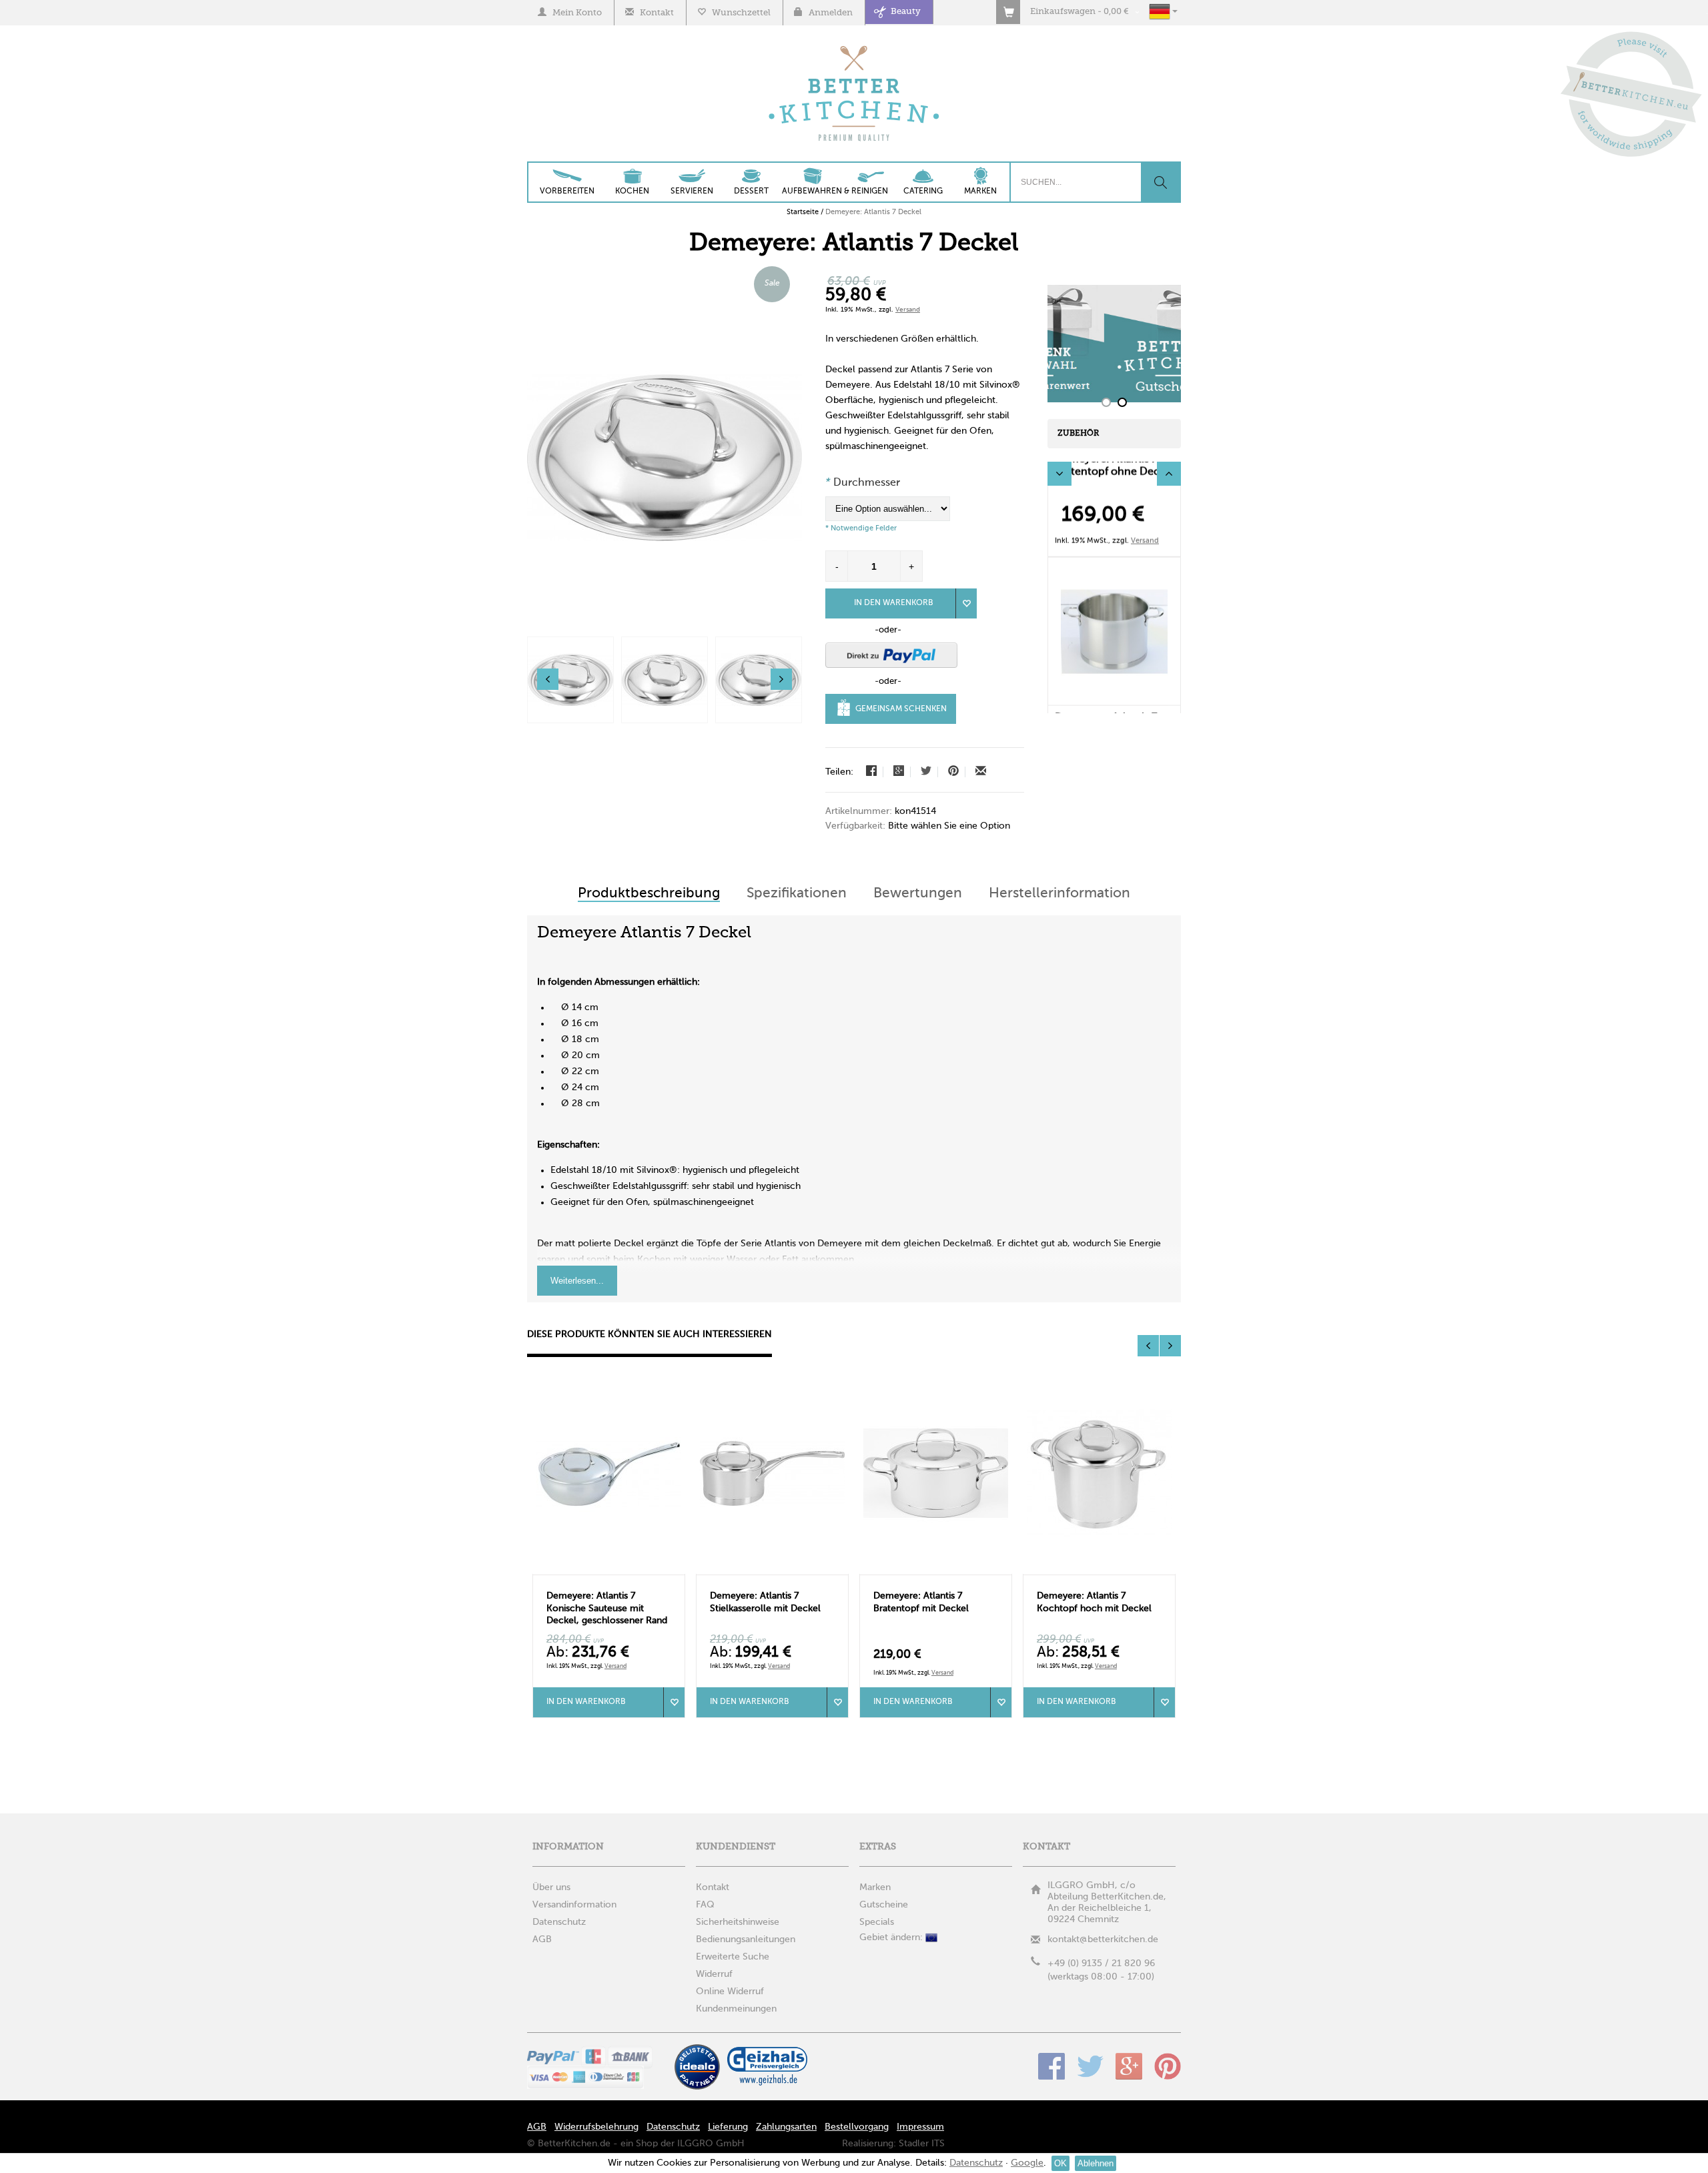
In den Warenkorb (894, 603)
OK (1060, 2163)
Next (1169, 474)
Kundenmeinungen (736, 2009)
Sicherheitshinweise (738, 1922)
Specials (877, 1922)
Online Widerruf (730, 1992)
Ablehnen (1096, 2163)
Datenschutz (673, 2127)
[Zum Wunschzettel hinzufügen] (674, 1702)
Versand (908, 310)
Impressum (920, 2127)
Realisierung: (869, 2144)
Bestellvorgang (857, 2127)
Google (1129, 2066)
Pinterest (1168, 2066)
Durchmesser (863, 483)
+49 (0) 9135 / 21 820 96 (1101, 1964)
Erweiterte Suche (733, 1957)
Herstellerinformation (1059, 894)
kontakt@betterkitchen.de (1103, 1939)
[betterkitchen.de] (854, 47)
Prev (1059, 474)
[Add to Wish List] (966, 603)
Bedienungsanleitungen (746, 1939)
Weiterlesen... (577, 1281)
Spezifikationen (797, 894)
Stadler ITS (922, 2144)
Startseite (803, 212)
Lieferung (728, 2127)
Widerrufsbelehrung (596, 2127)
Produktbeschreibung (649, 894)
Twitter (1090, 2066)
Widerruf (714, 1974)
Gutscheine (884, 1905)
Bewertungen (918, 894)
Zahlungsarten (786, 2127)
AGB (537, 2127)
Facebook (1051, 2066)
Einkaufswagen (1063, 12)
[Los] (1160, 182)
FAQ (705, 1905)
